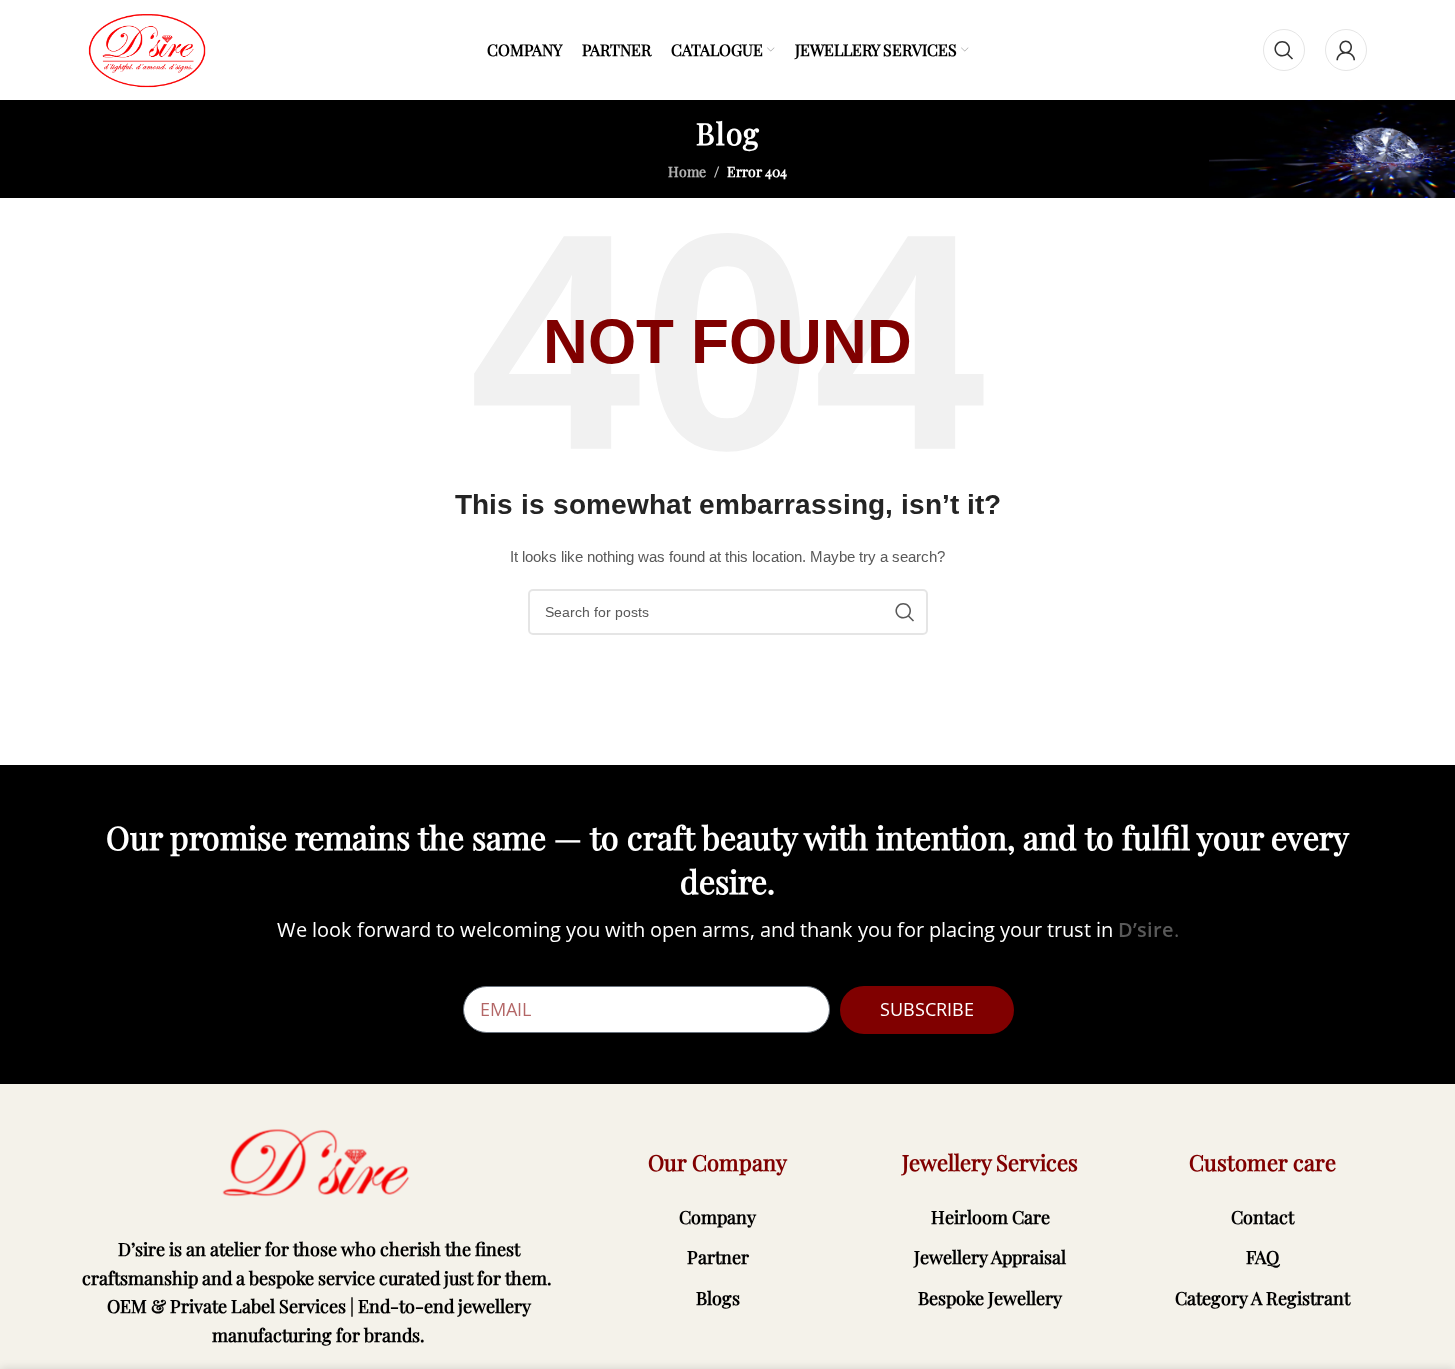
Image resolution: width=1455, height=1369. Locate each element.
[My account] (1346, 50)
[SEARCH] (905, 612)
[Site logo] (147, 49)
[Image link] (319, 1163)
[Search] (1284, 50)
